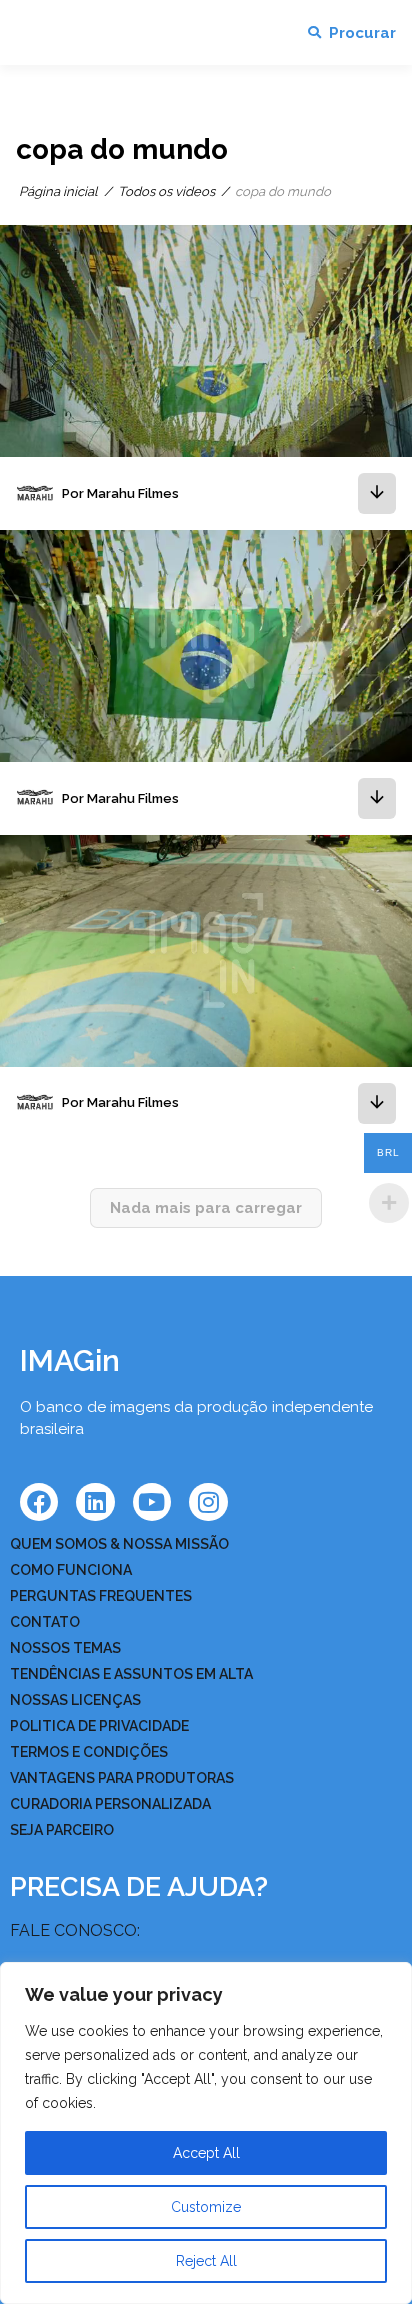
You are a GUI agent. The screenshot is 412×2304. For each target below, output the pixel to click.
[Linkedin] (95, 1502)
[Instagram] (208, 1502)
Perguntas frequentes (101, 1596)
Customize (206, 2207)
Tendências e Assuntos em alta (131, 1674)
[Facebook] (39, 1502)
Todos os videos (166, 191)
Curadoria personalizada (110, 1804)
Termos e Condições (89, 1752)
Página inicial (58, 191)
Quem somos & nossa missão (119, 1544)
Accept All (206, 2153)
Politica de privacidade (99, 1726)
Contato (45, 1622)
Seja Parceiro (62, 1830)
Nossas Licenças (75, 1700)
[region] (206, 2133)
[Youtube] (152, 1502)
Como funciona (71, 1570)
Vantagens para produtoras (122, 1778)
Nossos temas (65, 1648)
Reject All (206, 2261)
